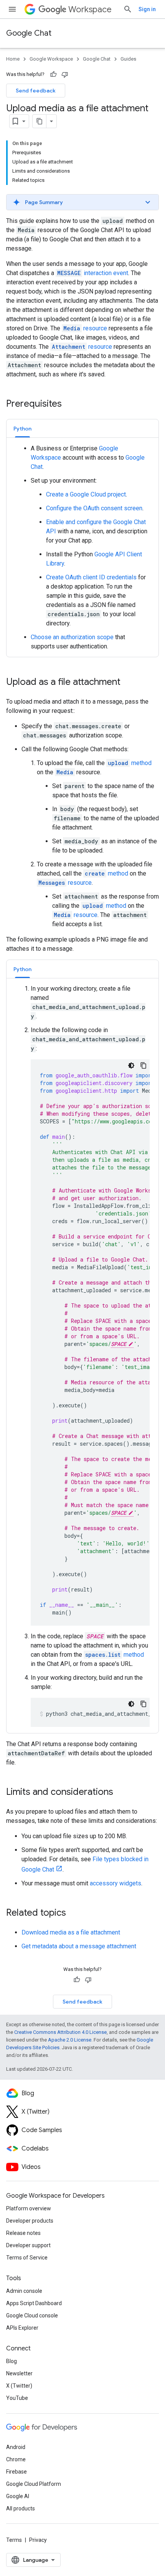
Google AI (18, 2496)
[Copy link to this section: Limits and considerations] (121, 1793)
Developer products (30, 2221)
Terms (14, 2540)
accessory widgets (115, 1883)
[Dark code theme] (131, 1065)
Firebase (16, 2472)
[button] (82, 202)
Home (13, 59)
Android (16, 2447)
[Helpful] (53, 74)
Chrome (16, 2459)
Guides (128, 59)
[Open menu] (12, 9)
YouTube (17, 2398)
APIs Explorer (22, 2328)
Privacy (38, 2540)
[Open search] (128, 9)
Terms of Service (27, 2258)
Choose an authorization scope (72, 637)
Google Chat (29, 33)
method (130, 763)
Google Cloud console (32, 2315)
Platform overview (29, 2208)
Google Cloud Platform (34, 2484)
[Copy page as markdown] (40, 121)
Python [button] (22, 429)
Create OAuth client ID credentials (91, 577)
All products (21, 2508)
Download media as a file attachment (71, 1932)
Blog (12, 2361)
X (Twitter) (19, 2386)
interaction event (93, 273)
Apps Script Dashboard (34, 2303)
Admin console (24, 2291)
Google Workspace (51, 59)
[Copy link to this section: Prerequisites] (69, 404)
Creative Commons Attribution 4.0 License (60, 2032)
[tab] (22, 428)
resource (85, 328)
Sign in (147, 9)
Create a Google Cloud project (86, 494)
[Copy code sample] (144, 1065)
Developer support (28, 2245)
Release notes (23, 2233)
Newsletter (19, 2373)
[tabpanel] (82, 548)
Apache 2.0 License (70, 2040)
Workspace (90, 9)
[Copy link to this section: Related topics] (74, 1913)
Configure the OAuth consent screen (94, 508)
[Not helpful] (65, 74)
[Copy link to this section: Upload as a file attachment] (128, 683)
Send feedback (36, 91)
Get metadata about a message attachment (79, 1946)
